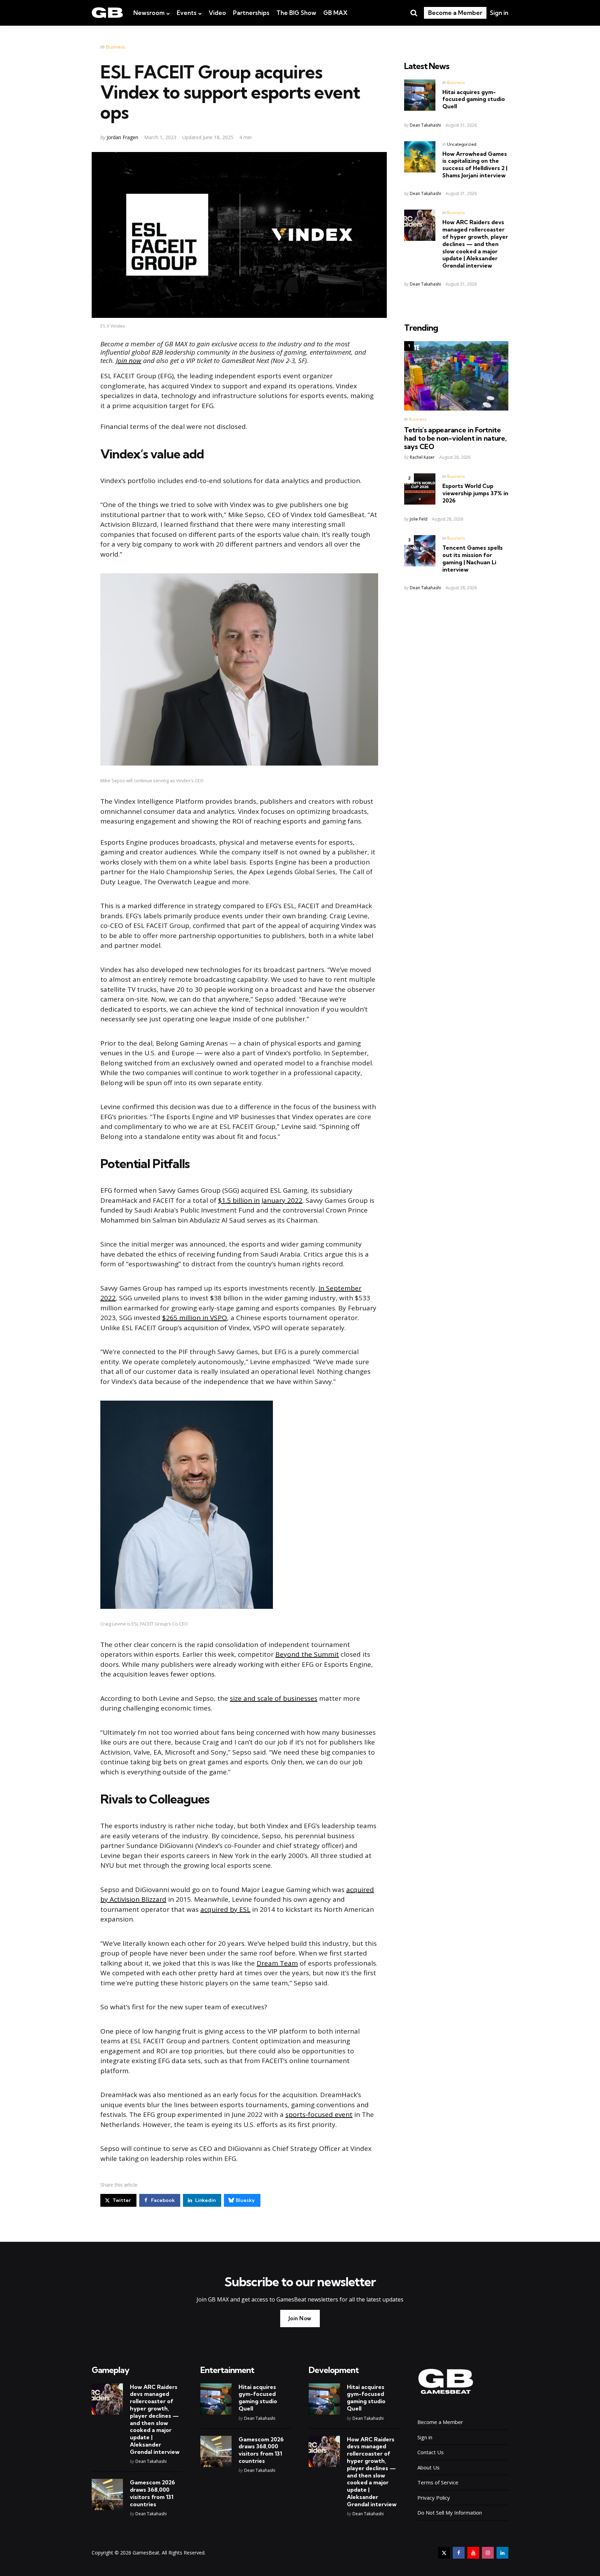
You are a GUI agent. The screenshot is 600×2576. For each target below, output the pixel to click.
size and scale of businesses (274, 1698)
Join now (129, 361)
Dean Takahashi (425, 125)
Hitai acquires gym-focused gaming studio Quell (474, 99)
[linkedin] (502, 2553)
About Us (428, 2467)
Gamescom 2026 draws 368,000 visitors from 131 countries (152, 2493)
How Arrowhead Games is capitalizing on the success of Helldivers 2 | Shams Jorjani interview (475, 164)
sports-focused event (319, 2114)
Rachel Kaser (422, 457)
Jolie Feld (419, 519)
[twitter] (444, 2553)
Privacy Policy (434, 2498)
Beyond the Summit (307, 1654)
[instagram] (488, 2553)
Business (115, 47)
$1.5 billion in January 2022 (260, 1200)
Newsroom (149, 13)
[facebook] (459, 2553)
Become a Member (455, 13)
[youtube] (473, 2553)
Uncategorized (462, 144)
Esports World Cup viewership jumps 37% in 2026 (475, 493)
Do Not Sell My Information (450, 2512)
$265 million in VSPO (195, 1318)
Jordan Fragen (122, 137)
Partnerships (251, 13)
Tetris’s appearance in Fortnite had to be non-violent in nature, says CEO (455, 438)
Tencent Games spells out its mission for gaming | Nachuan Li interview (473, 558)
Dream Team (277, 1963)
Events (187, 13)
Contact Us (431, 2452)
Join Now (300, 2318)
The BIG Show (296, 13)
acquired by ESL (225, 1909)
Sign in (499, 13)
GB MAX (335, 13)
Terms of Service (438, 2482)
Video (217, 13)
